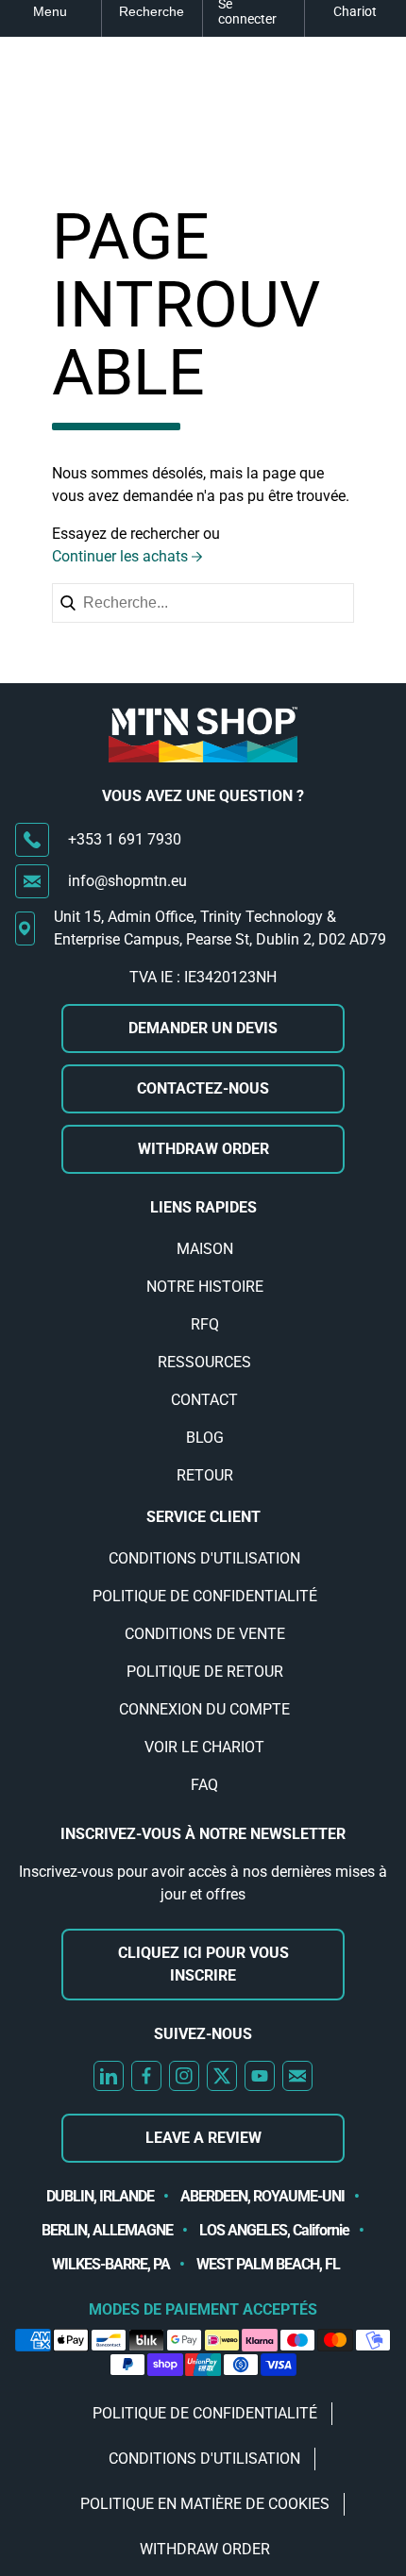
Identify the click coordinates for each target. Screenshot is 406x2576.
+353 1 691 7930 (125, 839)
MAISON (205, 1249)
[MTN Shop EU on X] (222, 2076)
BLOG (205, 1438)
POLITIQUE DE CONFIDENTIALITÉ (205, 1596)
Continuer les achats (120, 556)
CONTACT (204, 1400)
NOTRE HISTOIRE (205, 1287)
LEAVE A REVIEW (203, 2138)
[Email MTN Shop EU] (297, 2076)
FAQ (204, 1785)
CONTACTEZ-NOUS (203, 1088)
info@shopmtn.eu (127, 881)
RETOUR (205, 1475)
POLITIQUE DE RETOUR (205, 1672)
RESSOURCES (204, 1362)
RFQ (205, 1324)
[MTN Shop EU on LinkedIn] (109, 2076)
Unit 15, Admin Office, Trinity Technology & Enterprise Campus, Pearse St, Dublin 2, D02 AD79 (220, 928)
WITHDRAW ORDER (203, 1149)
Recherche (152, 11)
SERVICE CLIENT (203, 1517)
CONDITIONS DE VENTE (205, 1634)
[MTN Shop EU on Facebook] (146, 2076)
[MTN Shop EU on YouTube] (260, 2076)
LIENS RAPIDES (203, 1207)
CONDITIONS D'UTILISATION (204, 1558)
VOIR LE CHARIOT (204, 1747)
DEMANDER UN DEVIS (203, 1028)
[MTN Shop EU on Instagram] (184, 2076)
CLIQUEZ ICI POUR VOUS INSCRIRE (203, 1964)
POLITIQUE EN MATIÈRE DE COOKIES (205, 2504)
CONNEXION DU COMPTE (204, 1709)
